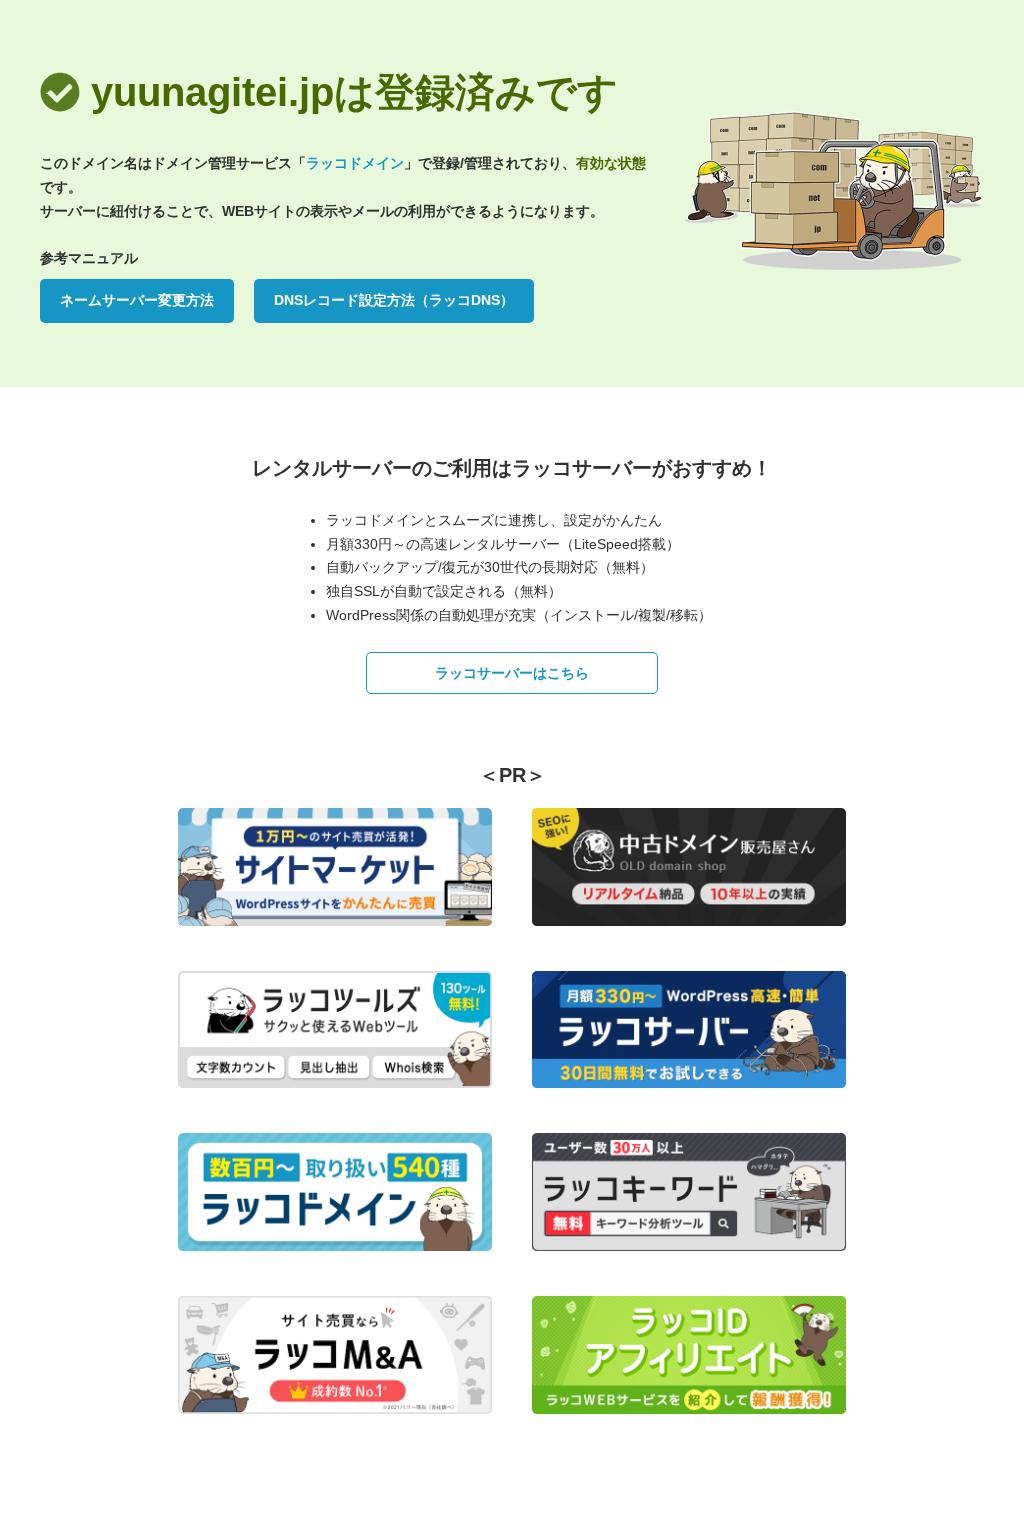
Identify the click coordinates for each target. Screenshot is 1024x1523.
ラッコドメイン (355, 163)
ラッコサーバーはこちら (512, 673)
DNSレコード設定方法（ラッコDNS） (394, 300)
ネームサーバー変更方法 (137, 300)
